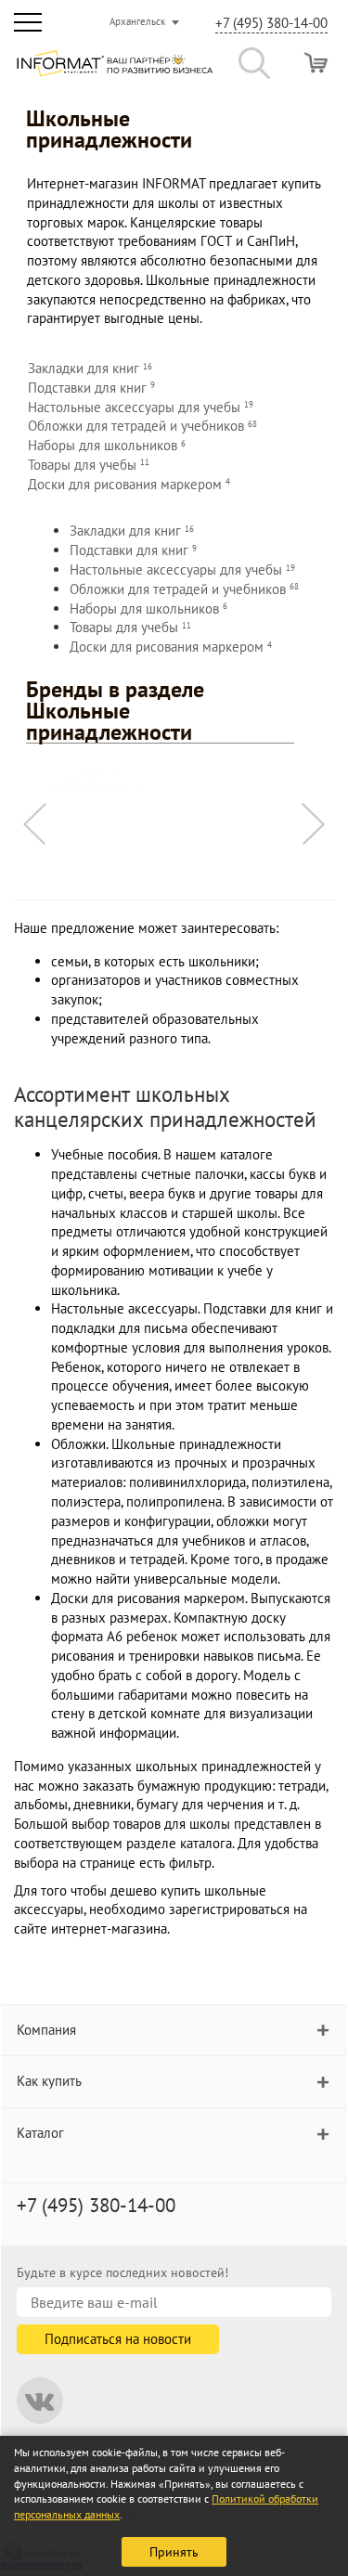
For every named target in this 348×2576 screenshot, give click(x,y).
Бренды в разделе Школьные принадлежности (115, 711)
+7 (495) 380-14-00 (271, 23)
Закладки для (90, 368)
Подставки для (91, 388)
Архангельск (137, 21)
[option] (174, 779)
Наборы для (107, 445)
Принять (174, 2552)
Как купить (49, 2081)
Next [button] (313, 824)
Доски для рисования (129, 484)
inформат (115, 71)
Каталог (40, 2133)
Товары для (89, 465)
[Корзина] (316, 63)
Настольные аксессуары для (141, 407)
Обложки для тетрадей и (142, 426)
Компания (46, 2030)
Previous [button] (35, 824)
